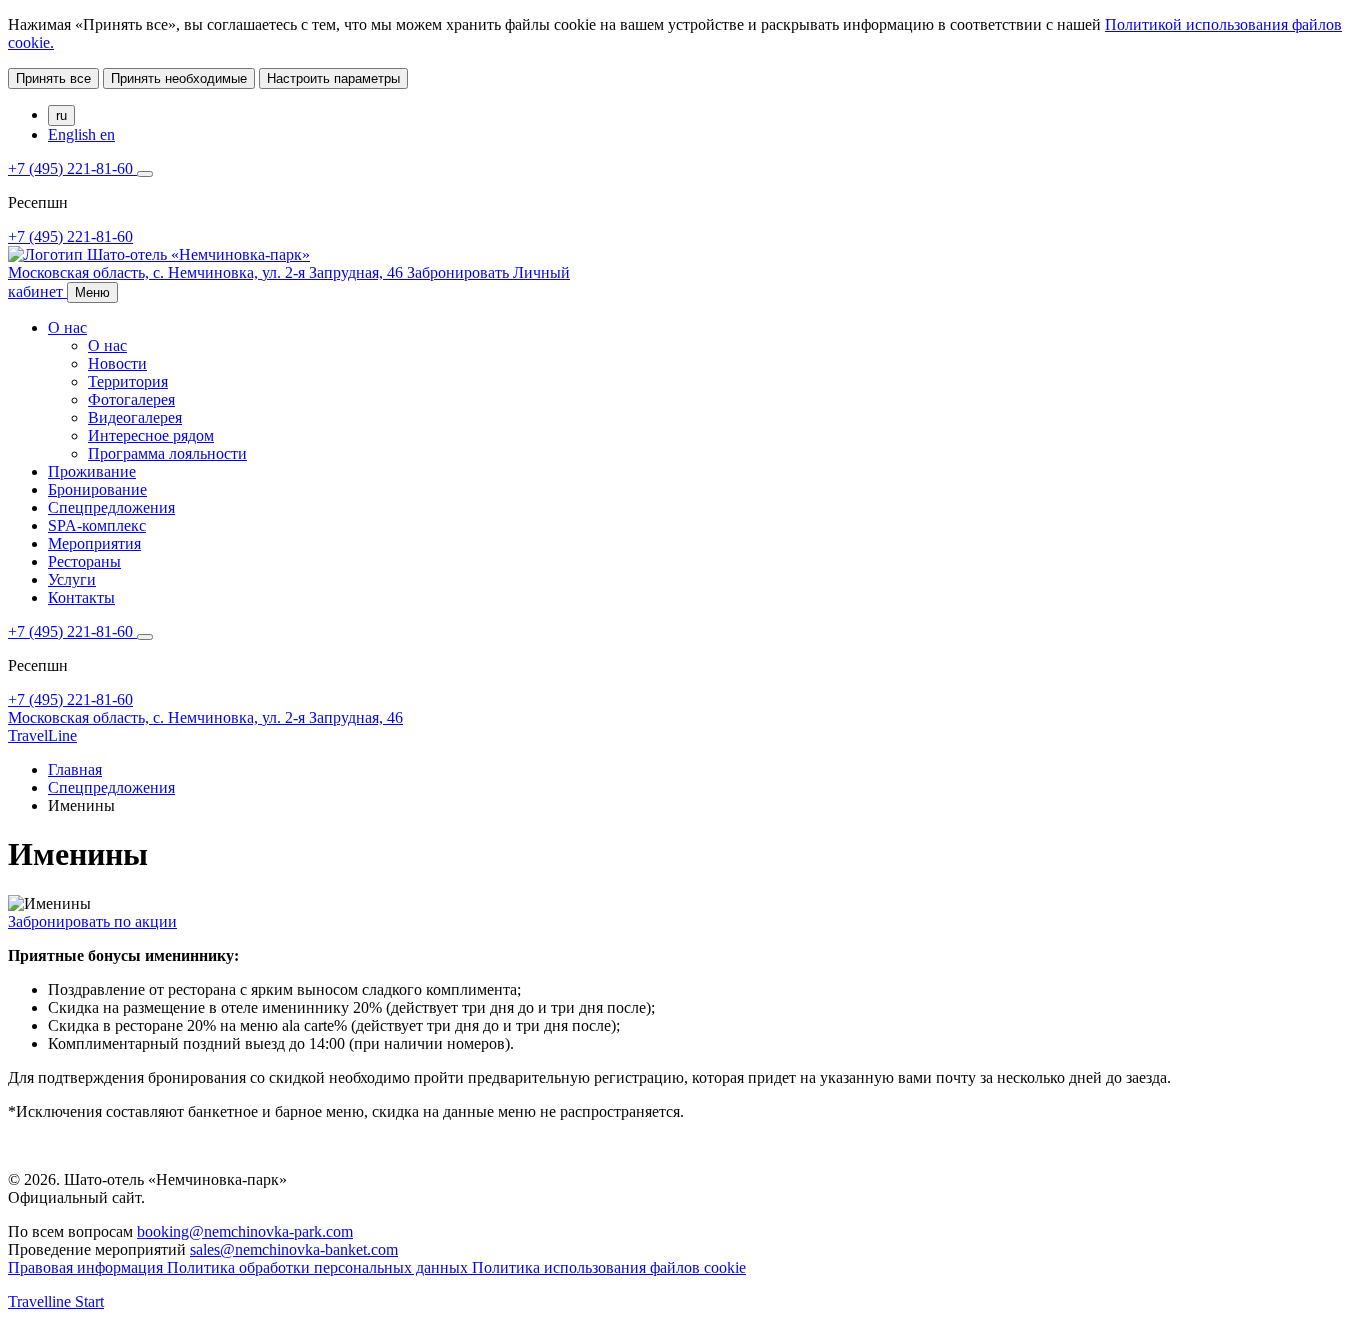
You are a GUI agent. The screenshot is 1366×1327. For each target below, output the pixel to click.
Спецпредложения (111, 507)
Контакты (81, 597)
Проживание (92, 471)
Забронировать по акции (92, 921)
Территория (128, 381)
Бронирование (97, 489)
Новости (117, 363)
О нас (67, 327)
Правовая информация (87, 1267)
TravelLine (42, 735)
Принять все (53, 78)
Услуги (72, 579)
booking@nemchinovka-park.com (245, 1231)
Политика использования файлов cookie (609, 1267)
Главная (75, 769)
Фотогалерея (131, 399)
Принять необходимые (179, 78)
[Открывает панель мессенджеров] (145, 174)
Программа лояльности (167, 453)
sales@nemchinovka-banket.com (294, 1249)
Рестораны (84, 561)
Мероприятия (94, 543)
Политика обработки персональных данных (319, 1267)
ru (61, 115)
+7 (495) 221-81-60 (72, 168)
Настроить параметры (333, 78)
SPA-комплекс (97, 525)
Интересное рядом (151, 435)
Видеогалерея (135, 417)
